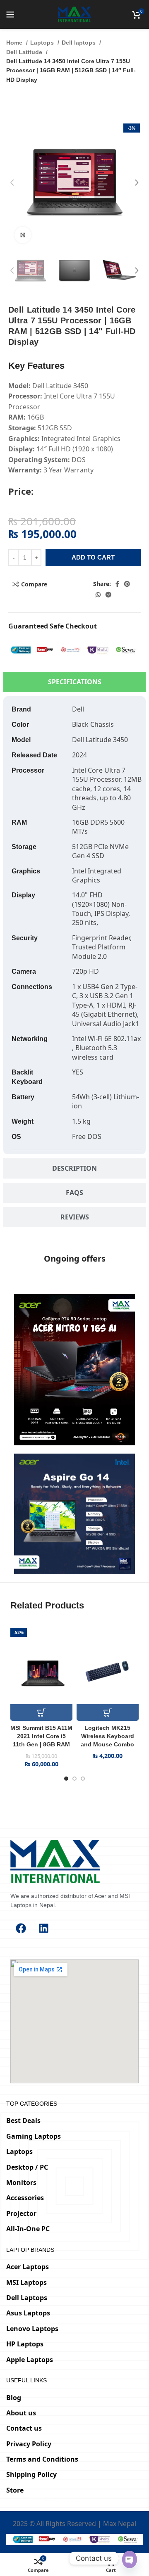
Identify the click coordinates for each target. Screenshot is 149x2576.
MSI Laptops (26, 2282)
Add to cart (93, 557)
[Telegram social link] (108, 595)
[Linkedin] (43, 1928)
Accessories (25, 2198)
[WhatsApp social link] (98, 595)
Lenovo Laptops (32, 2329)
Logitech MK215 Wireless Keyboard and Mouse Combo (107, 1736)
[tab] (74, 682)
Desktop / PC (27, 2167)
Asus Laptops (28, 2313)
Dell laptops (79, 43)
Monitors (21, 2182)
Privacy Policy (29, 2444)
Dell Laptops (27, 2298)
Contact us (24, 2428)
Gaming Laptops (34, 2136)
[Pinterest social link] (127, 584)
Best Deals (23, 2121)
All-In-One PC (28, 2229)
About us (21, 2413)
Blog (14, 2398)
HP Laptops (25, 2344)
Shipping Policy (31, 2474)
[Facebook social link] (117, 584)
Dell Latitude (25, 52)
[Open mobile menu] (10, 14)
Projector (21, 2213)
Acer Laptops (28, 2267)
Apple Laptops (30, 2360)
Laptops (43, 43)
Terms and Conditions (42, 2459)
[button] (41, 1713)
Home (15, 43)
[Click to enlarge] (23, 235)
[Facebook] (21, 1928)
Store (15, 2490)
